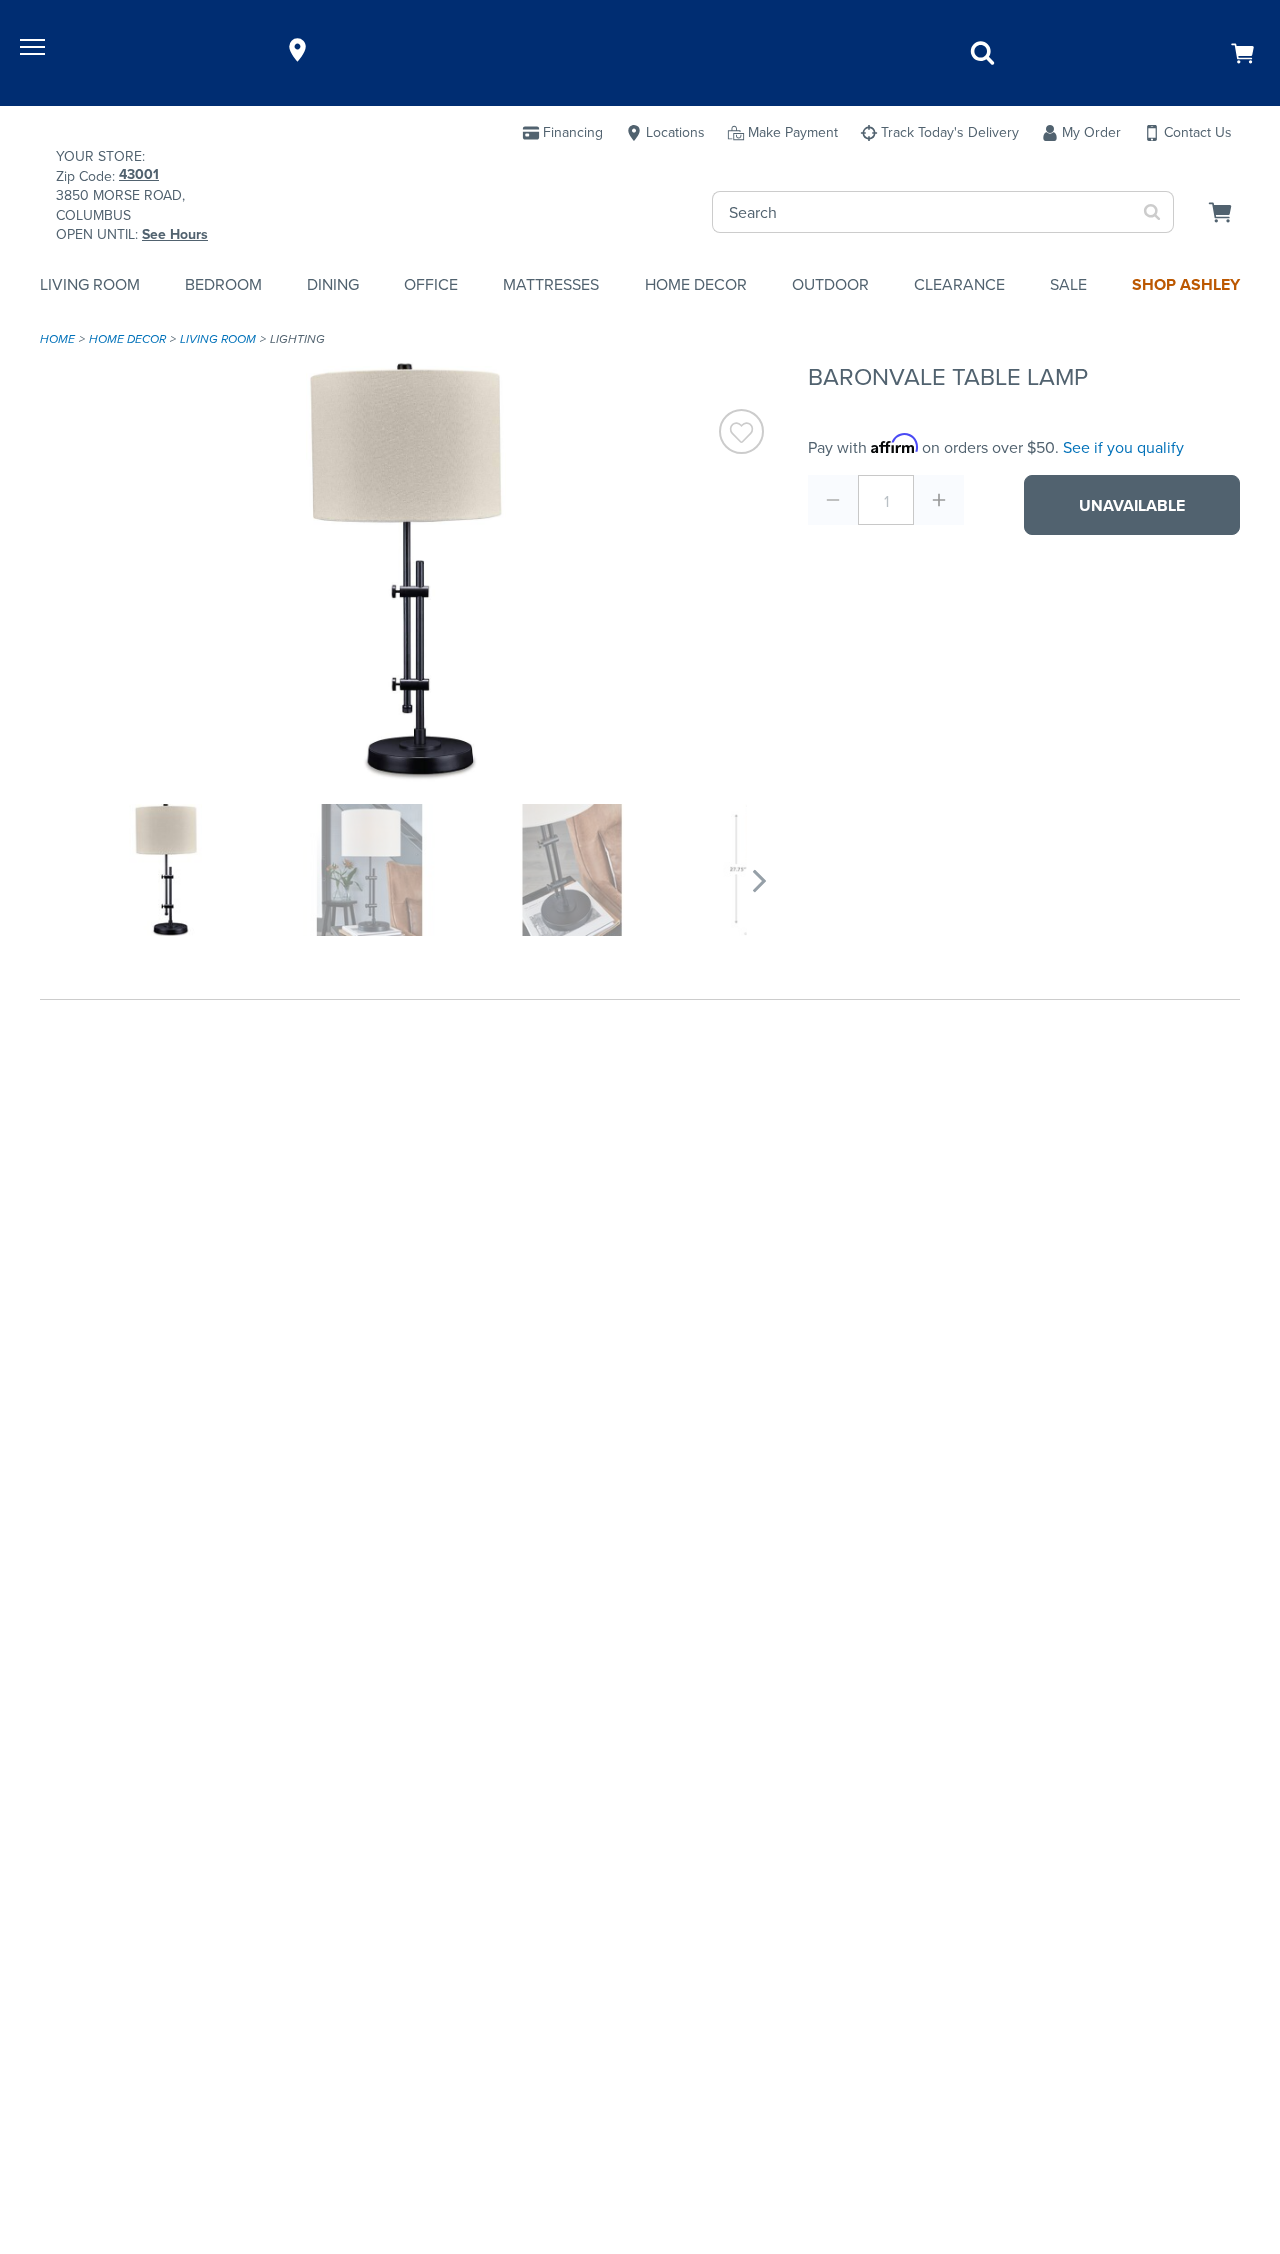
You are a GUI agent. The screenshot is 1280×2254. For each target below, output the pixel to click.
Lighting (297, 339)
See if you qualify (1123, 447)
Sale (1068, 284)
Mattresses (551, 284)
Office (431, 284)
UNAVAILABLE (1132, 505)
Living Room (90, 284)
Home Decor (696, 284)
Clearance (959, 284)
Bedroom (223, 284)
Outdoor (830, 284)
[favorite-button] (741, 434)
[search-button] (1152, 212)
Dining (333, 284)
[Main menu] (35, 50)
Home (57, 339)
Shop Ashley (1186, 284)
